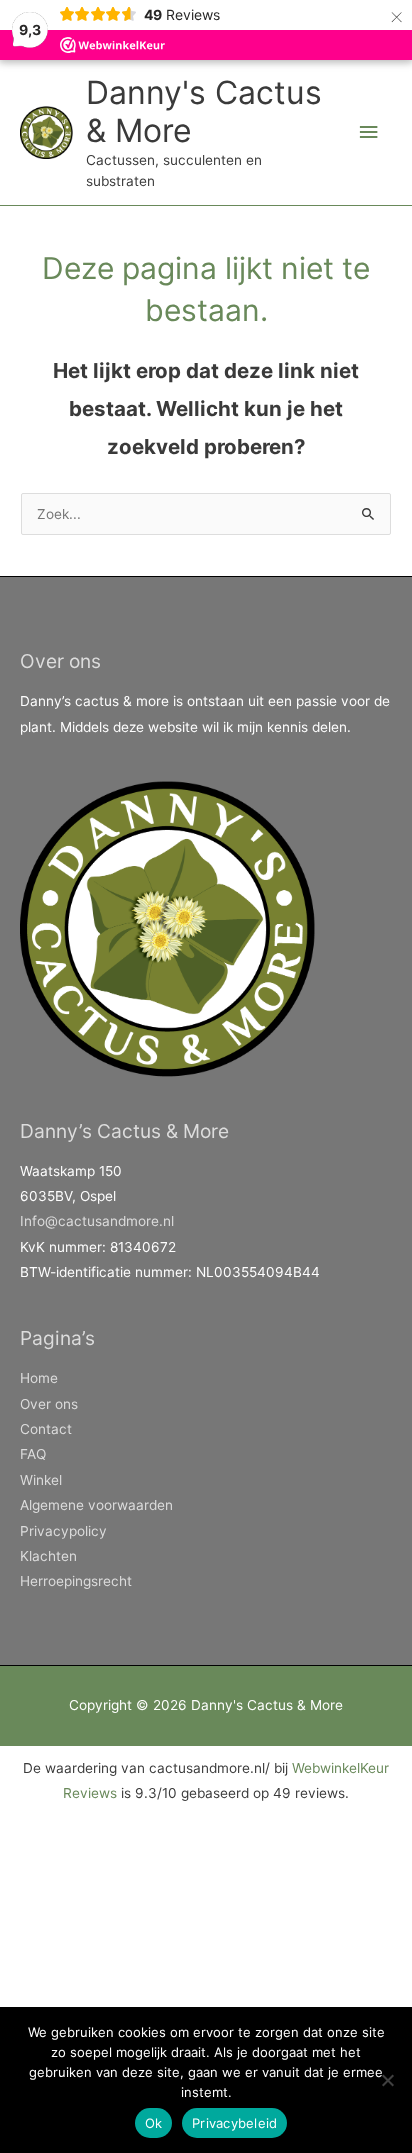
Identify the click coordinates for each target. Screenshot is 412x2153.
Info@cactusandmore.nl (97, 1221)
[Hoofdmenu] (369, 132)
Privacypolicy (63, 1531)
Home (39, 1378)
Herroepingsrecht (76, 1581)
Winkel (41, 1480)
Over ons (49, 1404)
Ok (154, 2123)
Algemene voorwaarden (96, 1505)
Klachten (48, 1556)
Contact (46, 1429)
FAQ (33, 1454)
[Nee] (387, 2080)
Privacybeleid (234, 2123)
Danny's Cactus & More (204, 111)
